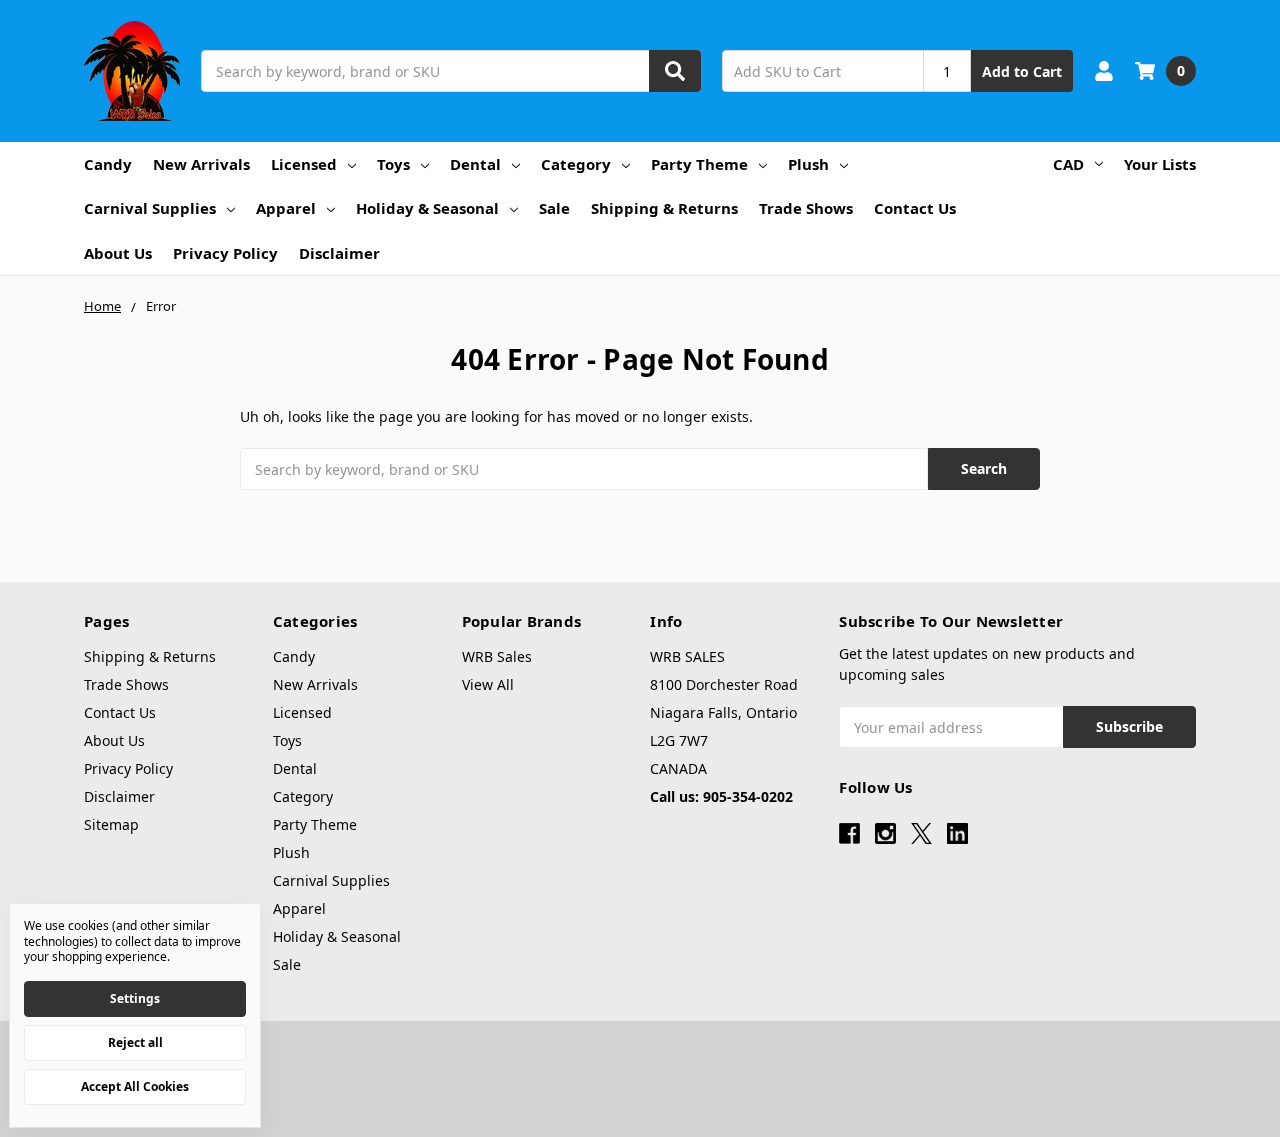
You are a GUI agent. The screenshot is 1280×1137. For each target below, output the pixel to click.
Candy (108, 164)
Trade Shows (806, 208)
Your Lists (1160, 164)
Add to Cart (1022, 71)
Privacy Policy (225, 253)
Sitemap (111, 824)
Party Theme (699, 164)
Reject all (135, 1042)
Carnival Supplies (150, 208)
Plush (808, 164)
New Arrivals (201, 164)
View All (488, 684)
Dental (475, 164)
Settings (135, 998)
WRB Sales (497, 656)
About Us (118, 253)
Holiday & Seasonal (427, 208)
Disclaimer (339, 253)
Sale (554, 208)
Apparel (286, 208)
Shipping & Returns (664, 208)
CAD (1068, 164)
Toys (393, 164)
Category (576, 164)
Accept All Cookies (135, 1086)
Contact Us (915, 208)
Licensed (304, 164)
